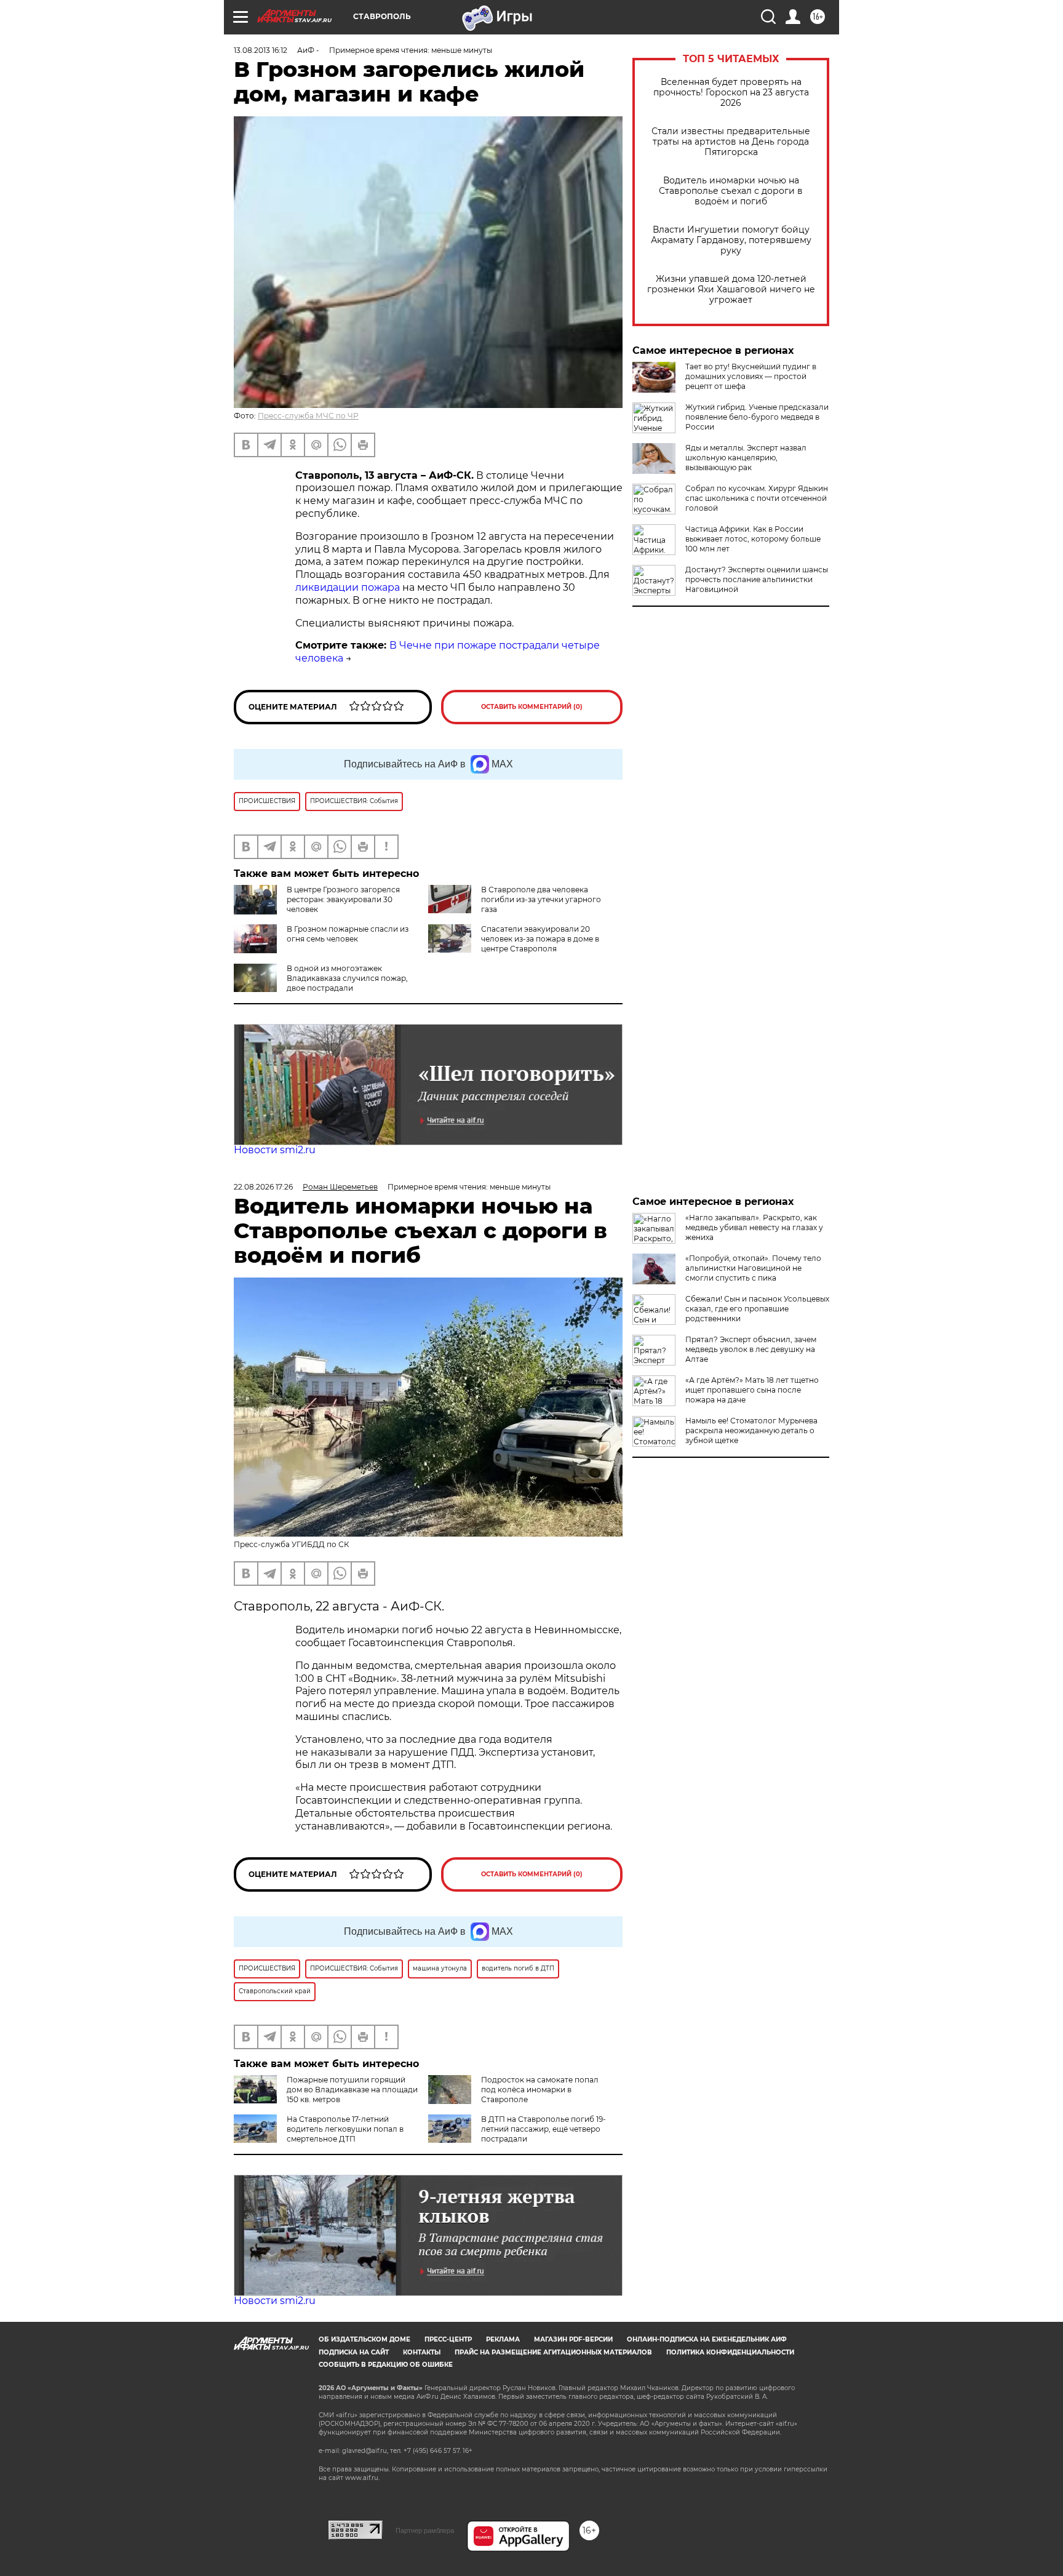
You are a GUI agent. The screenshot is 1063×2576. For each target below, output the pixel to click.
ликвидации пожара (349, 587)
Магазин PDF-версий (573, 2339)
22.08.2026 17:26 (263, 1187)
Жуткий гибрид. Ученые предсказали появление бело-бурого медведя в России (757, 417)
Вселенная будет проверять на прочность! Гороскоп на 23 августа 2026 (731, 93)
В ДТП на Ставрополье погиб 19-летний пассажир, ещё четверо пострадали (543, 2129)
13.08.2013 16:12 (261, 50)
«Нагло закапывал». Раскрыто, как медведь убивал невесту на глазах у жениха (754, 1227)
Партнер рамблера (425, 2530)
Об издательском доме (364, 2339)
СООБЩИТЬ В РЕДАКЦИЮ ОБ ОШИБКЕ (386, 2365)
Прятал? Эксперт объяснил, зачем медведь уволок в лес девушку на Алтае (751, 1349)
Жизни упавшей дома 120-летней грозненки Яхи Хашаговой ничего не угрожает (731, 290)
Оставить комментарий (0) (532, 707)
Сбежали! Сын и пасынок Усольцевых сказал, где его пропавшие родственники (757, 1309)
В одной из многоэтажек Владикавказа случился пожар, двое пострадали (347, 978)
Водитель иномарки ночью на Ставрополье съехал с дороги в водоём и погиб (731, 191)
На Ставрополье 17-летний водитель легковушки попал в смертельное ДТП (345, 2129)
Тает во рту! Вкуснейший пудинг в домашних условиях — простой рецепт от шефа (751, 376)
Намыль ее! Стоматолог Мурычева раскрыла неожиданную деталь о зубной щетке (751, 1430)
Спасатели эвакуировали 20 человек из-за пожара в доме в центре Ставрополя (540, 939)
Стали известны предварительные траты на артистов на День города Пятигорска (731, 142)
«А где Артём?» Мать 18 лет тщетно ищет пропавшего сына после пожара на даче (752, 1390)
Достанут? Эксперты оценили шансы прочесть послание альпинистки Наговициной (757, 579)
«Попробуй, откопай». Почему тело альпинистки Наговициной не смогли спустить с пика (753, 1268)
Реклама (503, 2339)
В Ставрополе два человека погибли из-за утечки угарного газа (541, 899)
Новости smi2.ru (275, 1150)
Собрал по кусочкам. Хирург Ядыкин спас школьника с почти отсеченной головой (757, 498)
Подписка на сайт (354, 2352)
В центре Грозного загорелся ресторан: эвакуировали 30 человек (343, 899)
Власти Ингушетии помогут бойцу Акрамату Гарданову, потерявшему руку (731, 240)
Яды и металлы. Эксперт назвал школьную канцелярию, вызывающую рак (746, 458)
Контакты (422, 2352)
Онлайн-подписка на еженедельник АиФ (707, 2339)
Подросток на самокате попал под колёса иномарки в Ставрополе (540, 2090)
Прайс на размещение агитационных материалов (553, 2352)
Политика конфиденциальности (730, 2352)
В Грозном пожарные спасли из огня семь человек (348, 934)
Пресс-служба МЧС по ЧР (308, 416)
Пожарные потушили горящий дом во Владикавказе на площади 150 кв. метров (352, 2090)
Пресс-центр (448, 2339)
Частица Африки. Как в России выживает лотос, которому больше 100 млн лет (753, 539)
